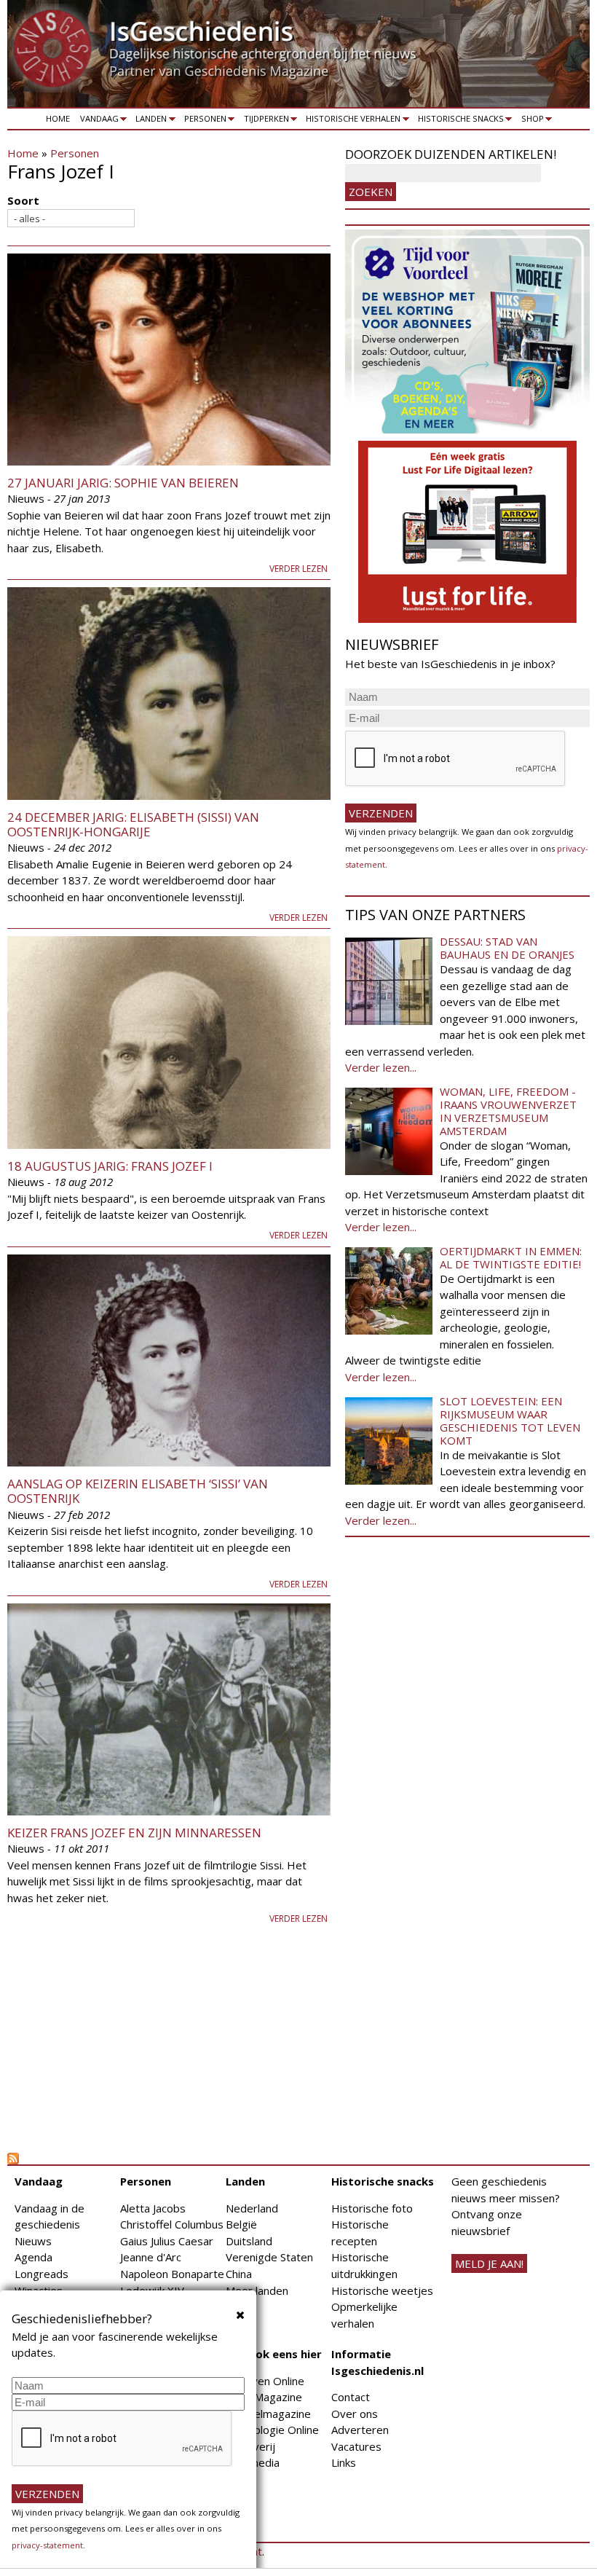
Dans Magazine (264, 2397)
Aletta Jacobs (153, 2208)
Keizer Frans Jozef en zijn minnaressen (134, 1833)
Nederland (252, 2208)
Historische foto (372, 2208)
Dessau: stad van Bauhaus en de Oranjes (507, 948)
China (239, 2274)
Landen (149, 121)
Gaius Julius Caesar (167, 2241)
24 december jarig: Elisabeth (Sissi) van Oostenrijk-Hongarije (133, 824)
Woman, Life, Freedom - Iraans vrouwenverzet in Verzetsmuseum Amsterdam (508, 1111)
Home (58, 118)
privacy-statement (47, 2545)
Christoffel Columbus (172, 2224)
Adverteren (360, 2430)
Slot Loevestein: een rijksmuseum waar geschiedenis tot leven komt (510, 1421)
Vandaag (97, 121)
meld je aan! (489, 2263)
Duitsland (249, 2241)
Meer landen (257, 2290)
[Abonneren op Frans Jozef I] (169, 2159)
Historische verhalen (351, 121)
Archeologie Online (272, 2430)
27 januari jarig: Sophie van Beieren (123, 483)
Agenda (33, 2257)
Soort (23, 200)
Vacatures (356, 2446)
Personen (203, 121)
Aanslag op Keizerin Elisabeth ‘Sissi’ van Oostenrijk (138, 1491)
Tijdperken (264, 121)
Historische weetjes (382, 2290)
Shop (530, 121)
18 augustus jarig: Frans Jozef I (110, 1166)
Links (344, 2462)
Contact (351, 2397)
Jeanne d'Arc (151, 2257)
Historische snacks (458, 121)
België (241, 2224)
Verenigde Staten (269, 2257)
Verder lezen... (381, 1067)
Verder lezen (298, 569)
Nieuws (33, 2241)
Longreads (41, 2274)
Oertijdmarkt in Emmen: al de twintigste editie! (511, 1257)
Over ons (355, 2414)
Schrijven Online (265, 2381)
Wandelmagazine (268, 2414)
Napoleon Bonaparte (172, 2274)
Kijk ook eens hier (274, 2354)
